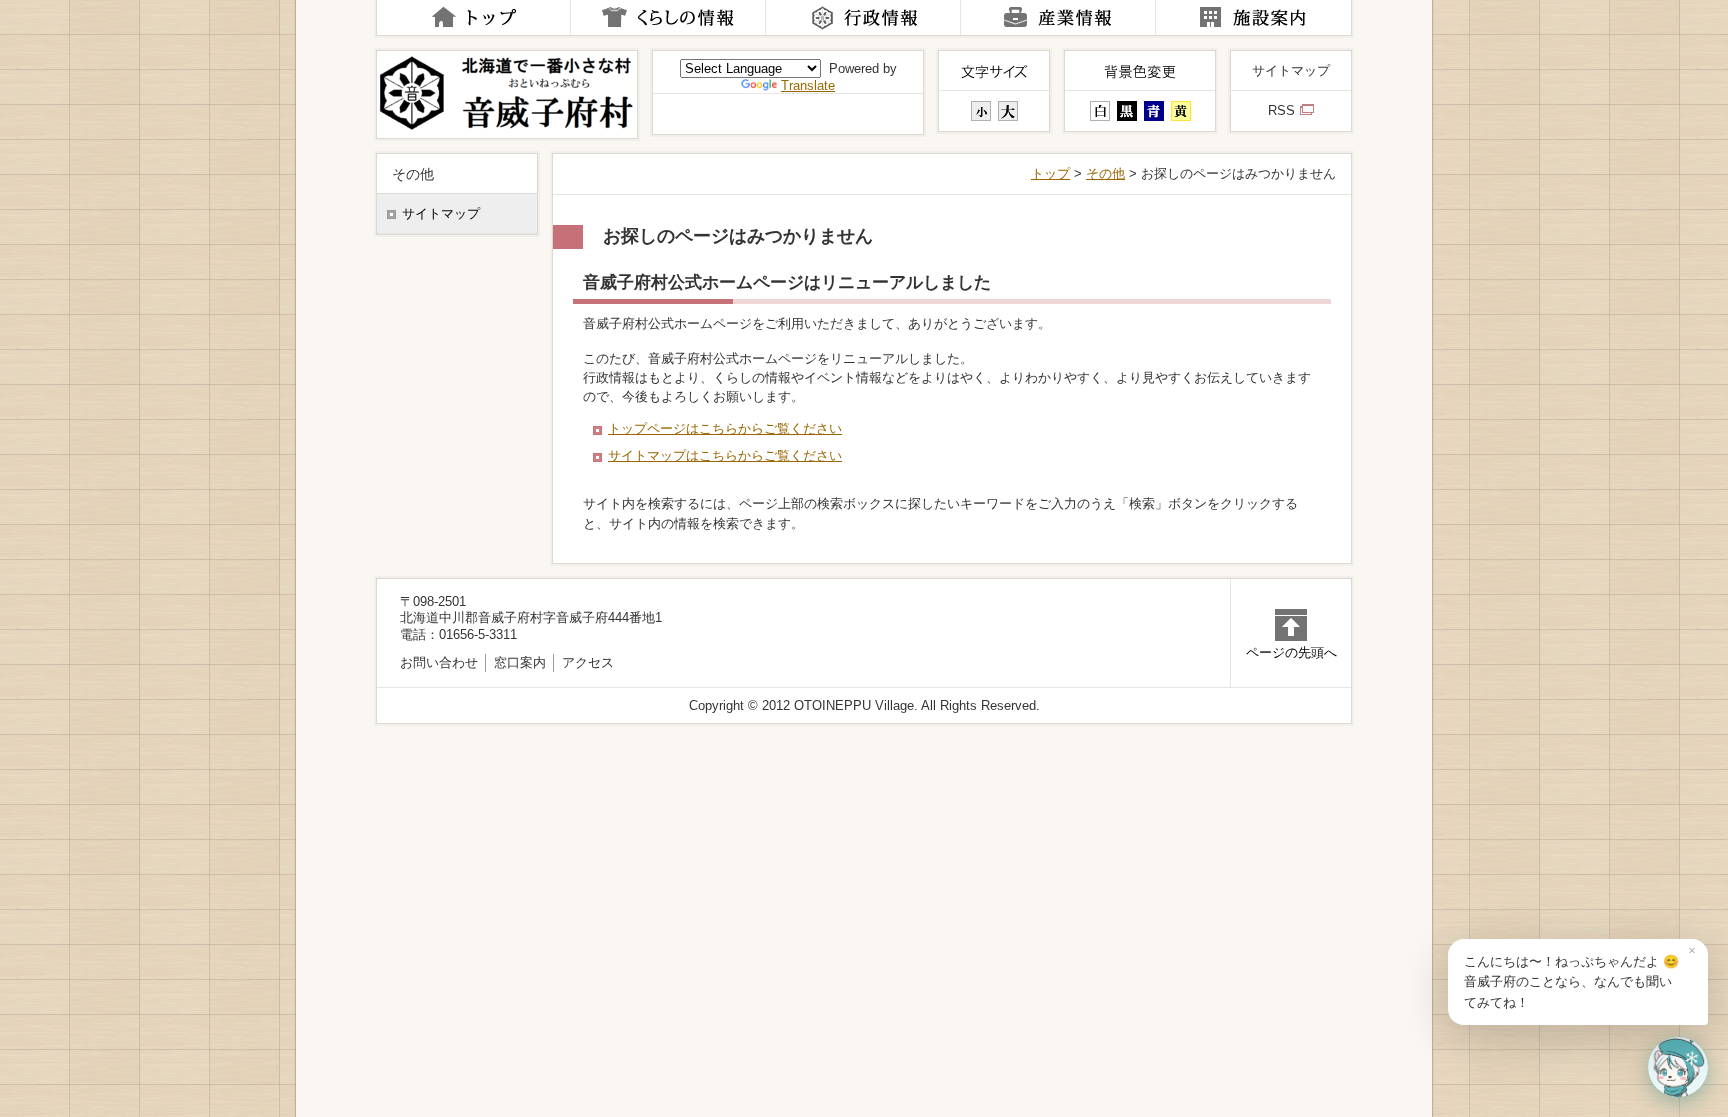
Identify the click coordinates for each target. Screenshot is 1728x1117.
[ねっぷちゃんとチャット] (1678, 1067)
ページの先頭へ (1291, 652)
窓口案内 (520, 662)
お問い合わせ (439, 662)
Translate (808, 85)
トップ (1050, 173)
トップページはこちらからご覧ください (725, 428)
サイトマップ (1291, 70)
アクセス (588, 662)
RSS (1281, 110)
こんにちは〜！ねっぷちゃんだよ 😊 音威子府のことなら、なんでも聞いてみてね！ (1571, 982)
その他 (1105, 173)
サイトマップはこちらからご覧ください (725, 455)
